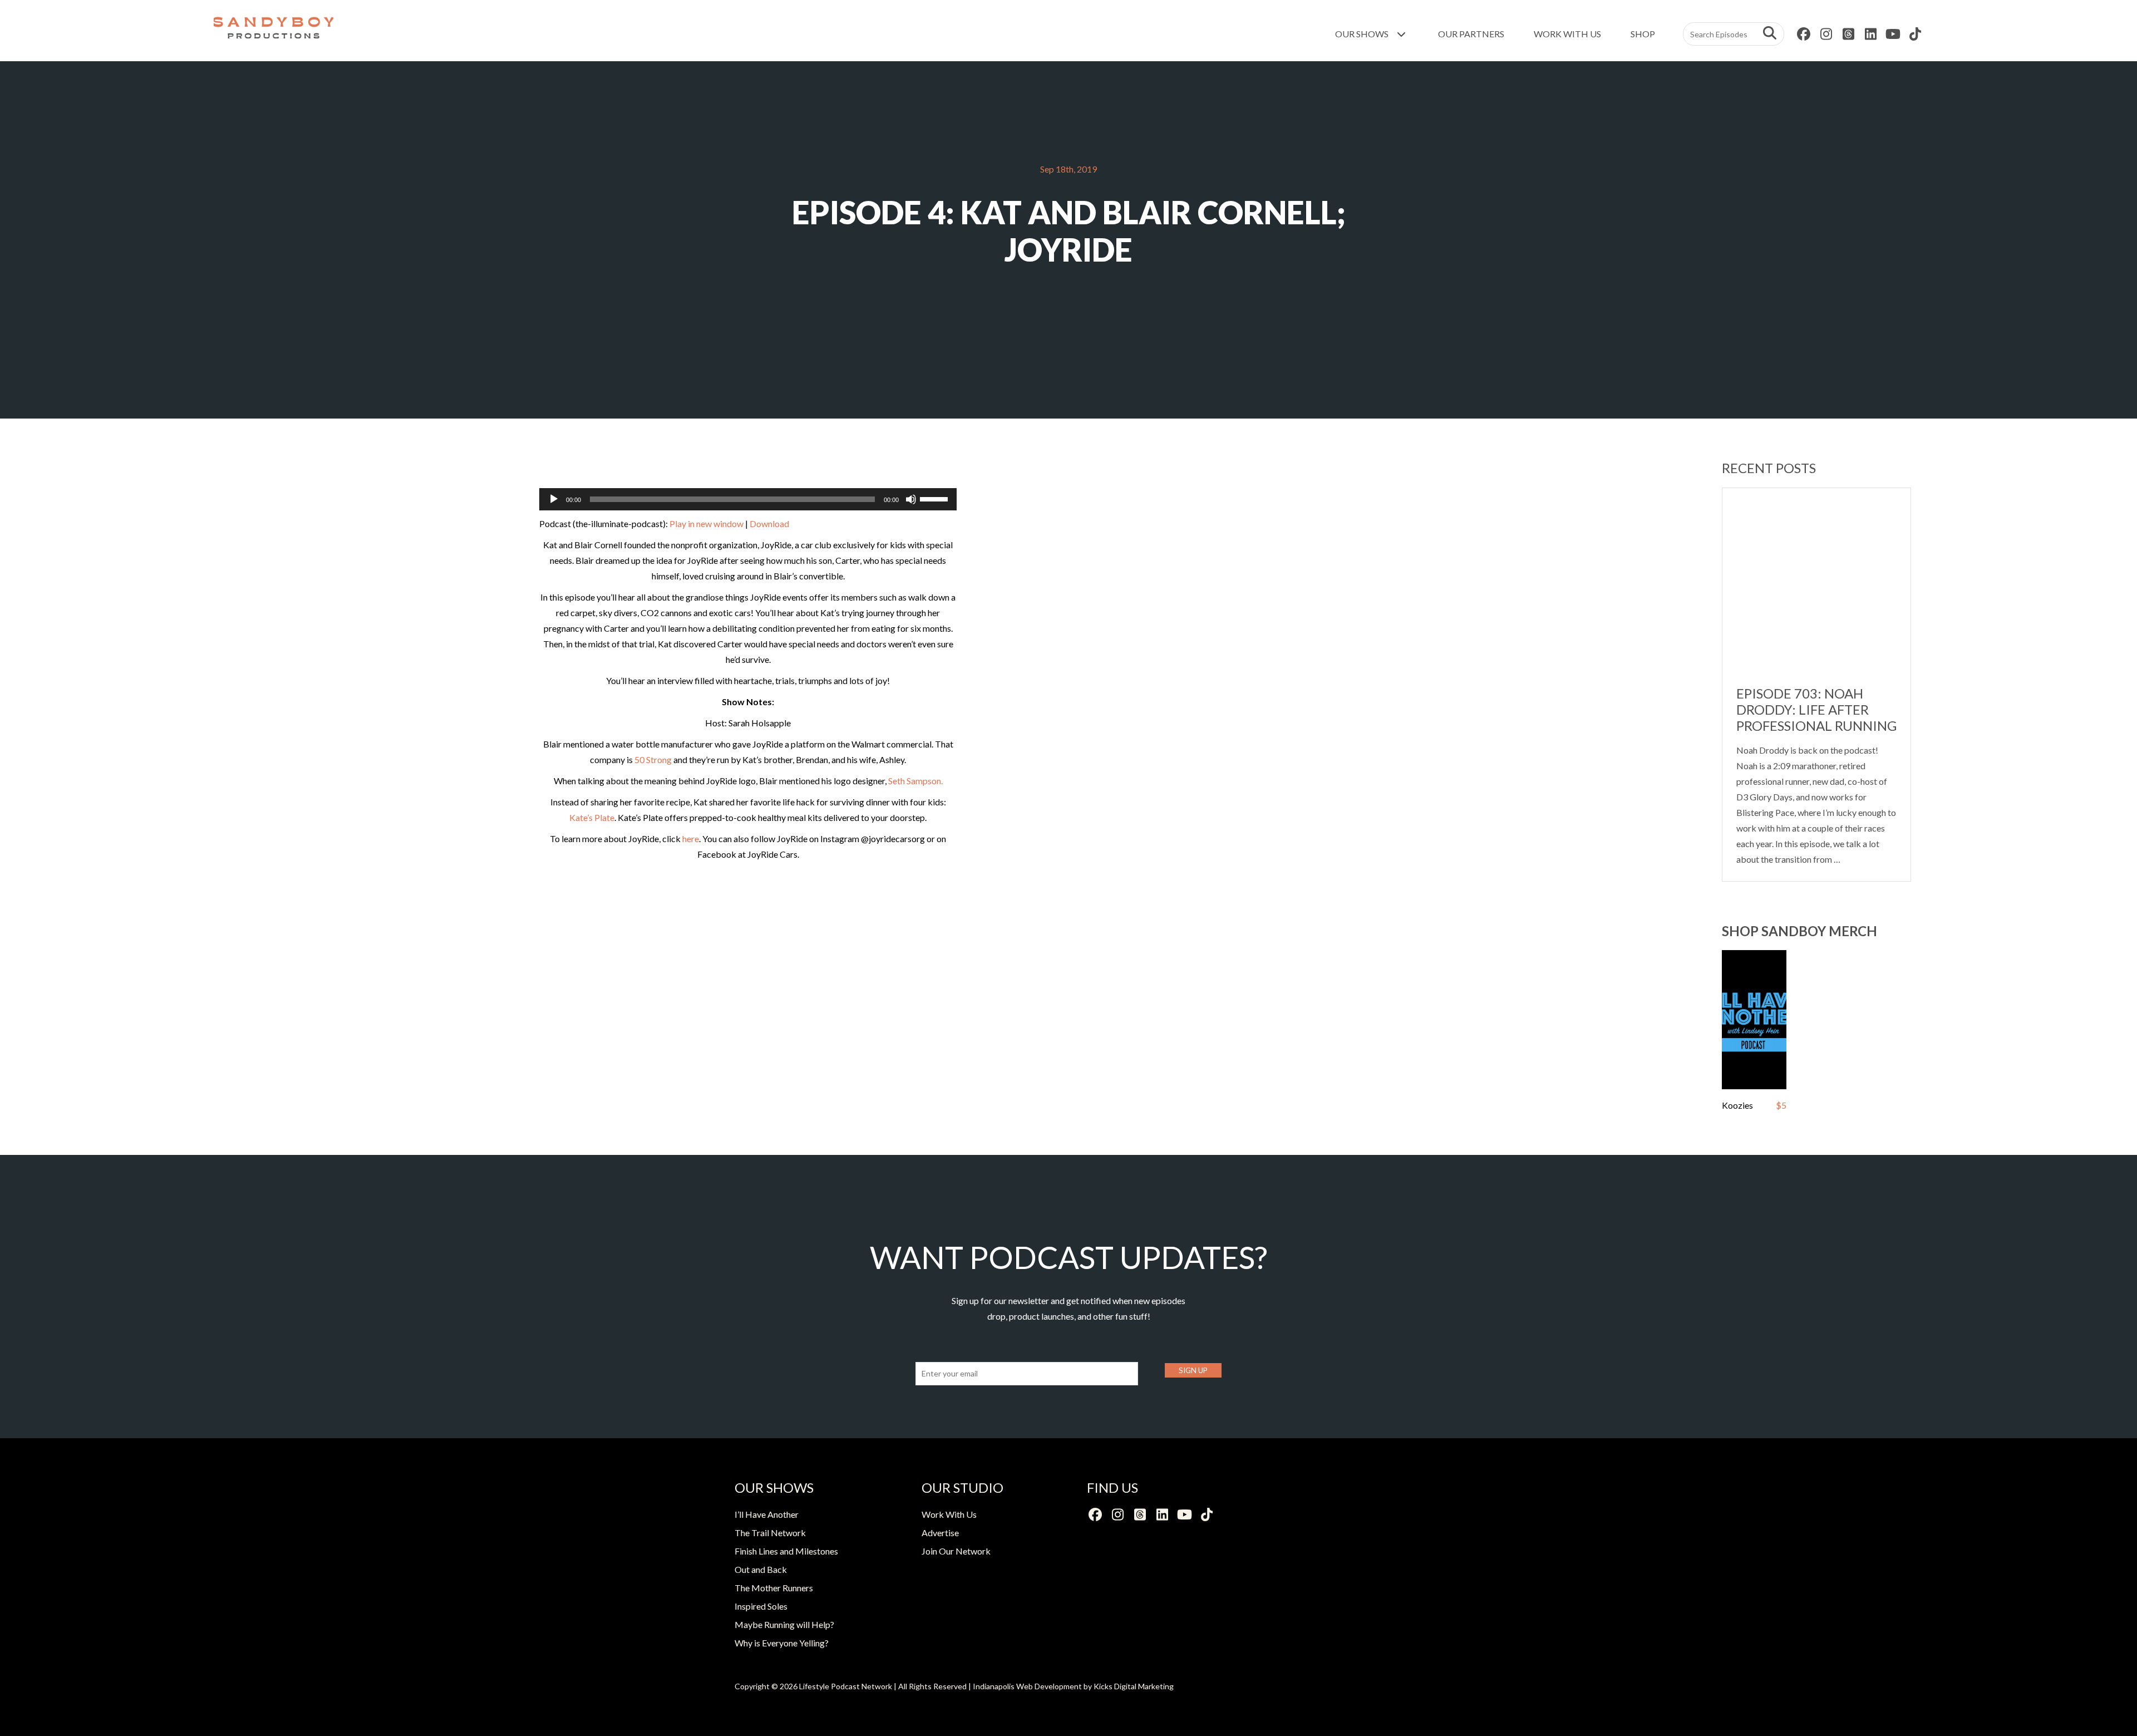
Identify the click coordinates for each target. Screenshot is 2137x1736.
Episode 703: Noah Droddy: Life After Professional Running (1816, 709)
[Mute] (911, 499)
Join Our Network (956, 1551)
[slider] (935, 498)
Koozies (1737, 1105)
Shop (1643, 34)
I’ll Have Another (767, 1514)
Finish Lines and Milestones (786, 1551)
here (691, 839)
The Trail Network (770, 1533)
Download (769, 523)
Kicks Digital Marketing (1134, 1686)
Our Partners (1471, 34)
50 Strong (653, 759)
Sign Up (1193, 1370)
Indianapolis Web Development (1027, 1686)
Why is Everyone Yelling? (782, 1643)
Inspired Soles (761, 1606)
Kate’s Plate (592, 817)
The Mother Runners (774, 1588)
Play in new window (706, 523)
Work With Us (1567, 34)
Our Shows (1363, 34)
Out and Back (761, 1569)
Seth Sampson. (915, 781)
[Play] (554, 499)
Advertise (940, 1533)
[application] (748, 499)
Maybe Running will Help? (784, 1624)
